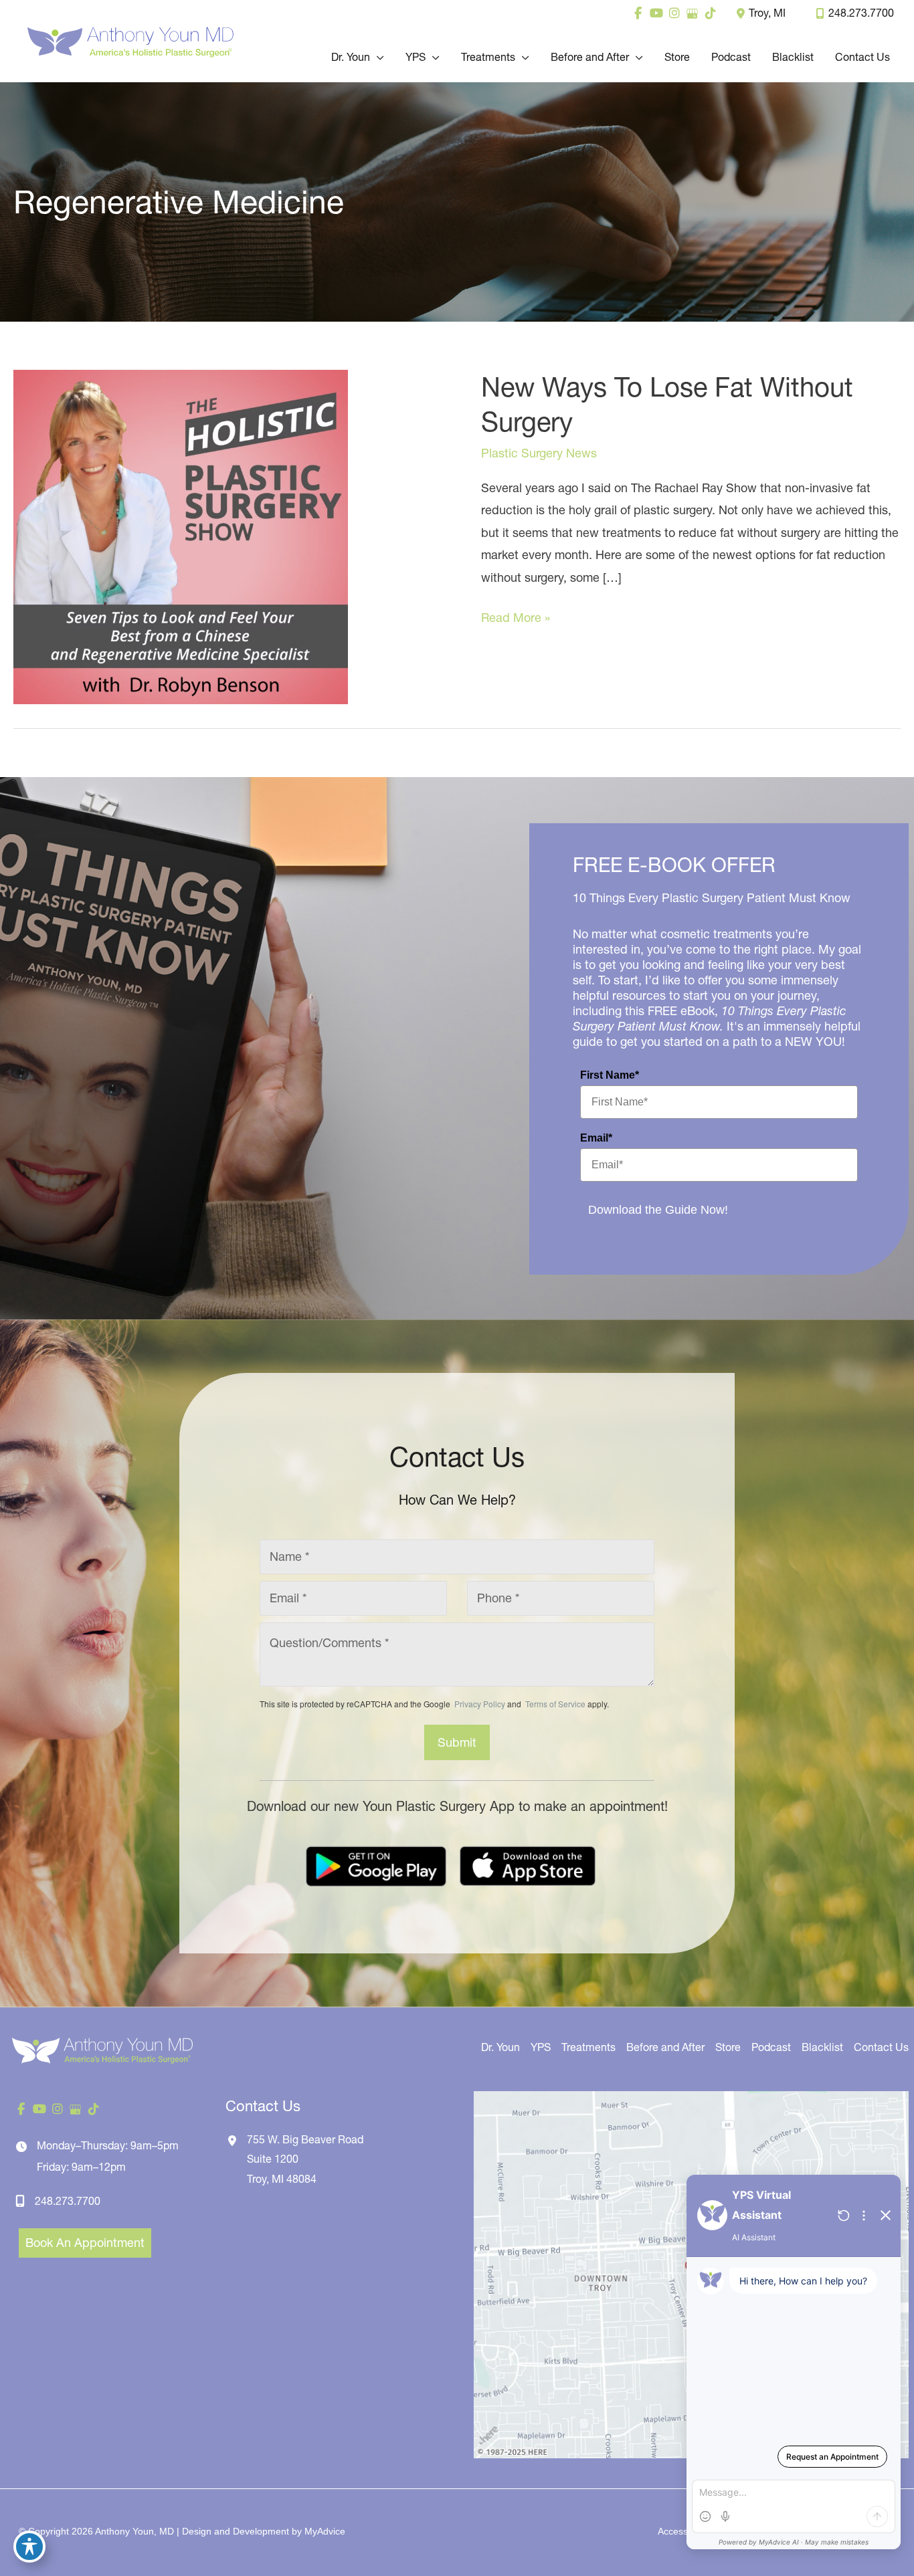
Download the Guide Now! (658, 1210)
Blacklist (822, 2047)
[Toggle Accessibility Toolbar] (29, 2547)
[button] (377, 57)
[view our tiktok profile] (710, 13)
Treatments (588, 2047)
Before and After (665, 2047)
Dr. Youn (500, 2047)
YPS (541, 2047)
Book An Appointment (85, 2243)
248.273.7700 (861, 13)
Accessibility (683, 2531)
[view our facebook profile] (638, 13)
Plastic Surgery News (539, 453)
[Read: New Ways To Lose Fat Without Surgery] (181, 536)
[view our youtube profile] (656, 13)
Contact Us (881, 2047)
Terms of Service (554, 1704)
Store (728, 2047)
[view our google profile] (692, 13)
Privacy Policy (480, 1704)
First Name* (610, 1075)
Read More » (516, 619)
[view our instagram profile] (674, 13)
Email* (596, 1138)
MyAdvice (325, 2531)
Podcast (771, 2047)
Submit (457, 1742)
